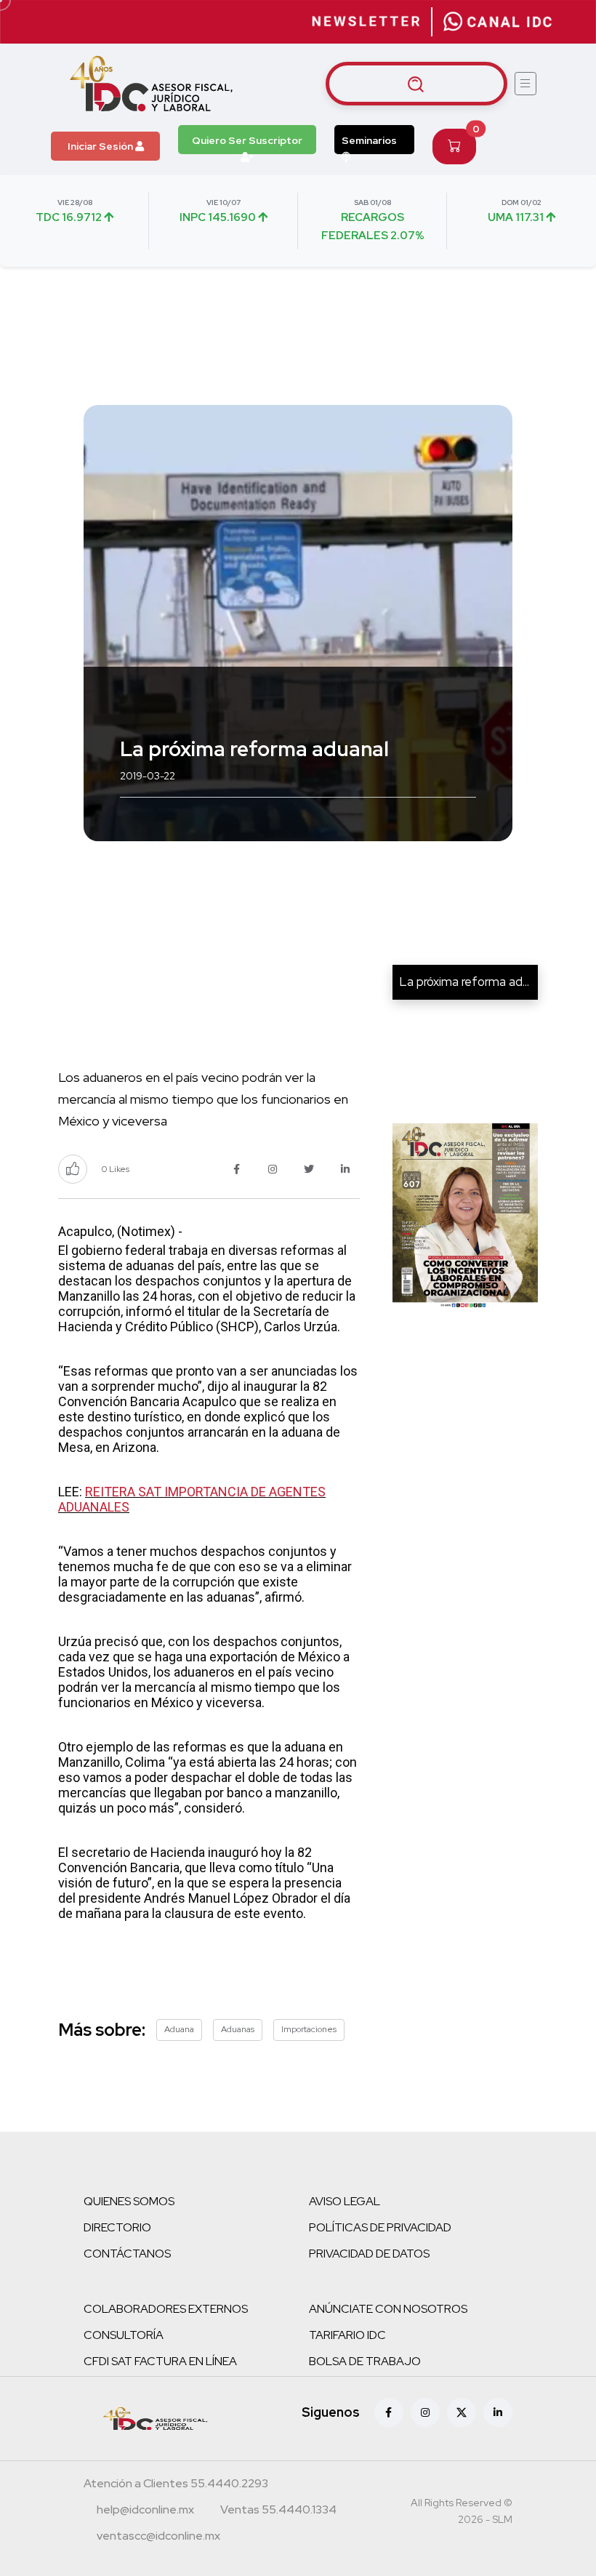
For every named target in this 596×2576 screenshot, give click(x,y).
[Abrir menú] (525, 84)
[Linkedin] (498, 2412)
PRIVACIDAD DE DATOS (369, 2254)
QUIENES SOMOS (129, 2201)
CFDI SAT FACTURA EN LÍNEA (160, 2361)
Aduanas (238, 2029)
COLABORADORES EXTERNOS (166, 2309)
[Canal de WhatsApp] (498, 22)
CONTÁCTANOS (127, 2254)
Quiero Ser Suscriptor (247, 140)
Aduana (179, 2029)
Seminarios (369, 140)
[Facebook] (389, 2412)
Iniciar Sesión (101, 146)
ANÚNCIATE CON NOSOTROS (388, 2309)
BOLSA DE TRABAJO (365, 2361)
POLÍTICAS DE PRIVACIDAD (380, 2227)
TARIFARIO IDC (347, 2335)
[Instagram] (425, 2412)
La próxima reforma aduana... (478, 982)
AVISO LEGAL (345, 2201)
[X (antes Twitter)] (462, 2412)
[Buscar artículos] (416, 84)
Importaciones (309, 2029)
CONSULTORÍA (124, 2335)
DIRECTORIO (117, 2227)
